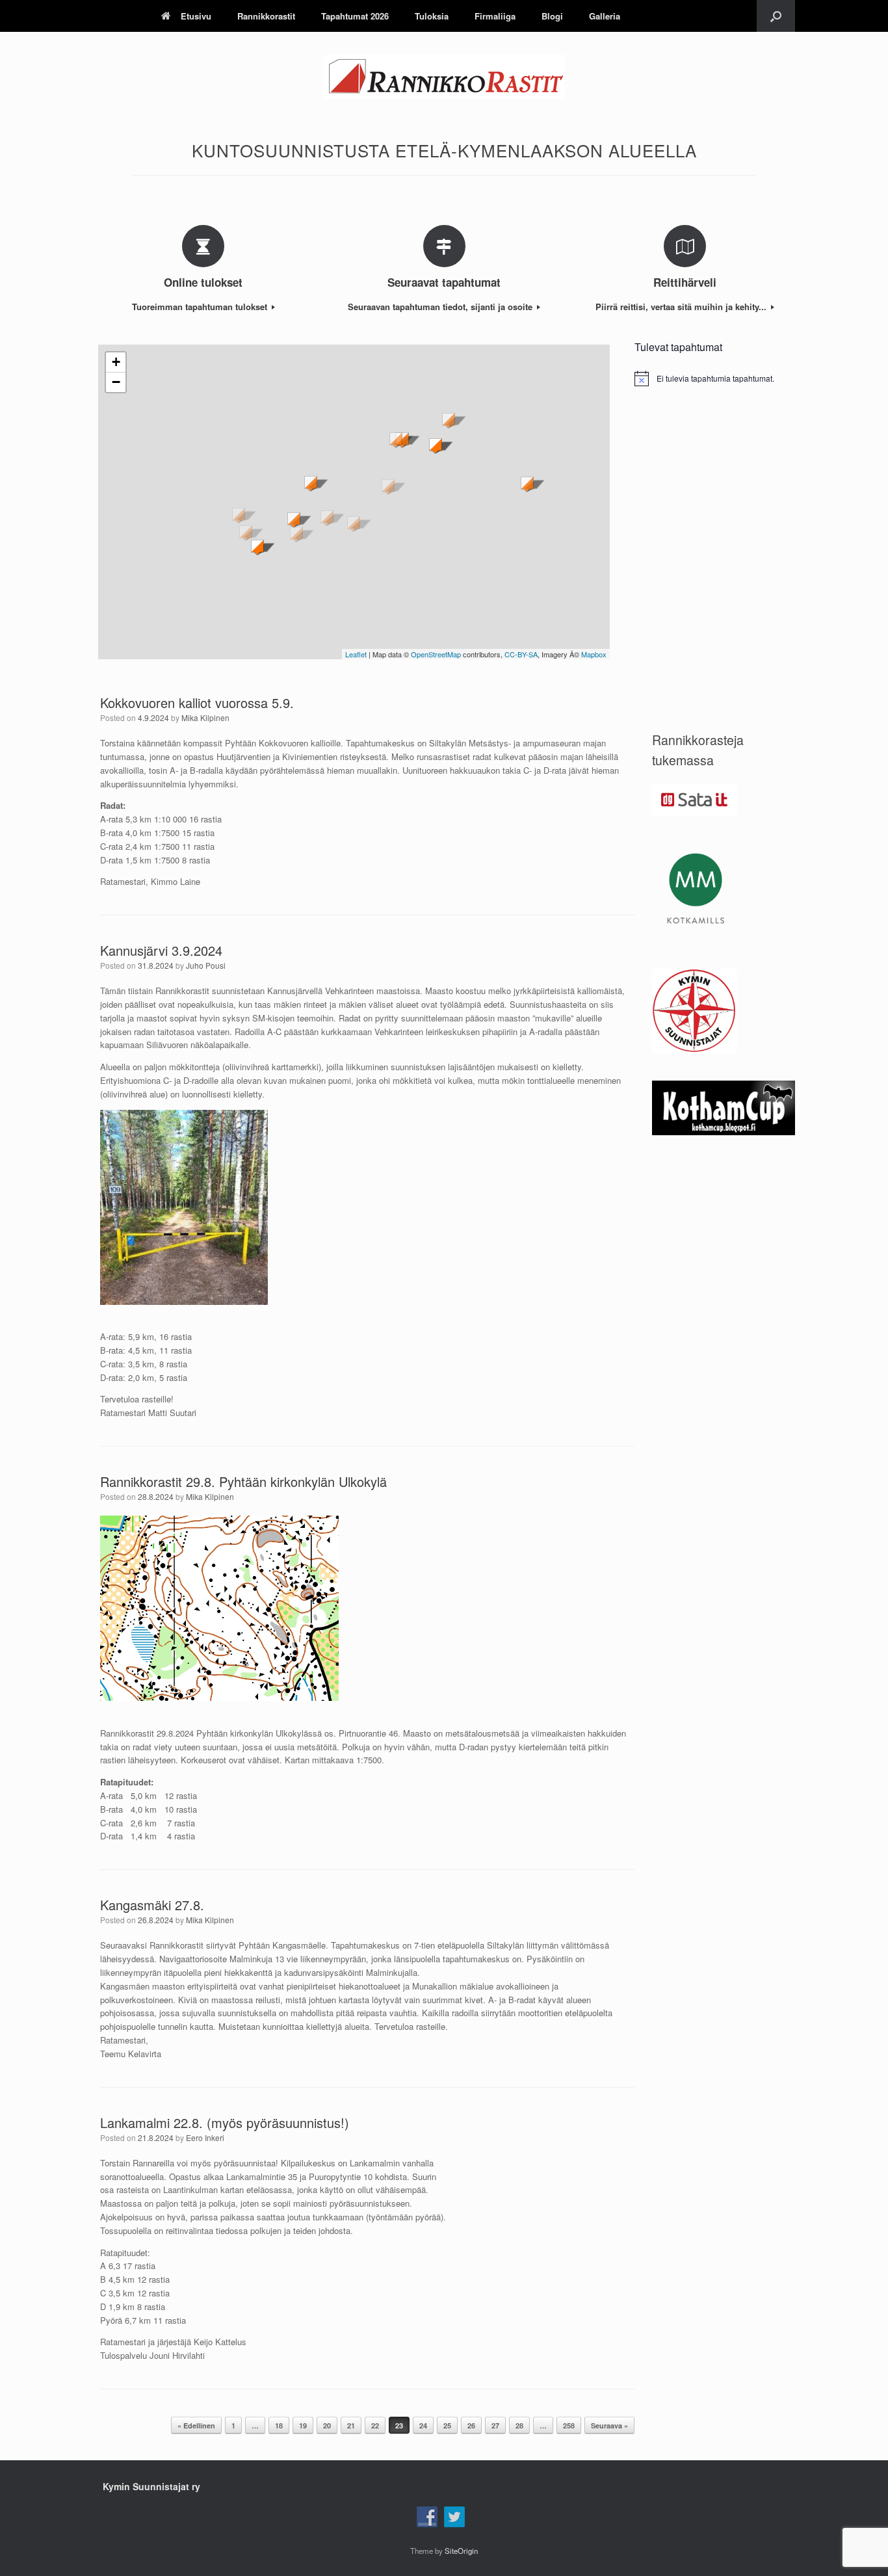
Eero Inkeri (205, 2137)
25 (447, 2425)
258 (569, 2425)
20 (327, 2425)
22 (375, 2425)
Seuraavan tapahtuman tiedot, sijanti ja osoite (441, 307)
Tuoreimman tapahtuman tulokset (201, 307)
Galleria (605, 16)
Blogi (552, 16)
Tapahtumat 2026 (355, 16)
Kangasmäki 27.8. (152, 1905)
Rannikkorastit (266, 16)
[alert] (715, 378)
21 (351, 2425)
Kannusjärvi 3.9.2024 (161, 950)
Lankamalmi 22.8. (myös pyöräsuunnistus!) (225, 2123)
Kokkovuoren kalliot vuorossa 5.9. (197, 703)
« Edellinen (196, 2425)
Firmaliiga (495, 16)
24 (423, 2425)
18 (279, 2425)
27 (495, 2425)
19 (303, 2425)
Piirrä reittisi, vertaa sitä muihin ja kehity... (682, 307)
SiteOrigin (461, 2551)
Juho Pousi (206, 965)
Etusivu (196, 16)
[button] (776, 16)
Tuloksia (432, 16)
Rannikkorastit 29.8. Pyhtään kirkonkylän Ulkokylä (243, 1481)
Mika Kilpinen (205, 717)
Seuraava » (609, 2425)
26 (471, 2425)
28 (519, 2425)
